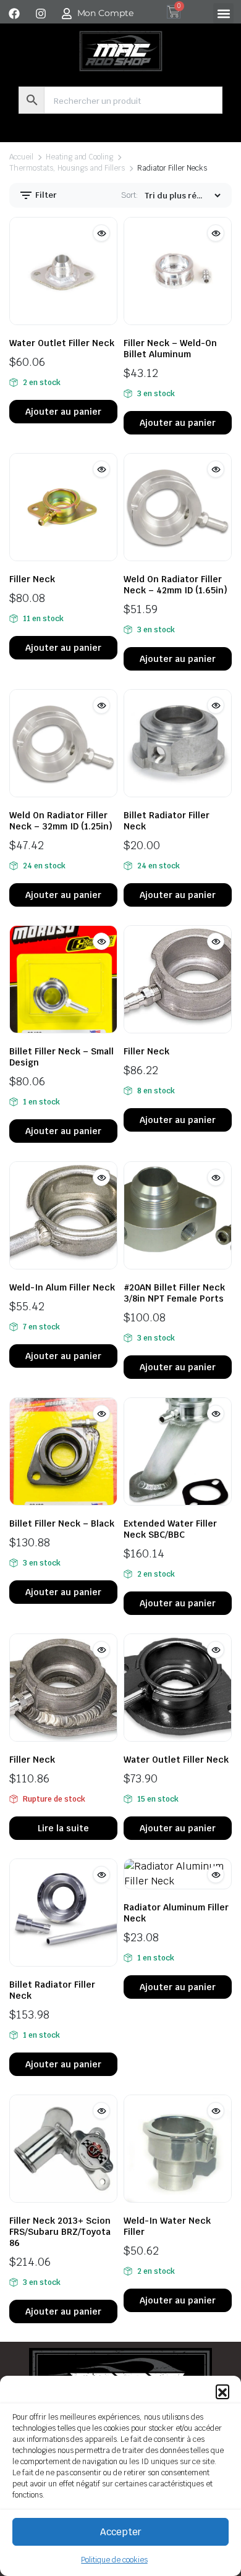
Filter (45, 195)
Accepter (121, 2532)
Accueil (21, 157)
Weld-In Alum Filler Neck (62, 1287)
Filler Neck (32, 579)
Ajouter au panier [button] (63, 412)
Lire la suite (63, 1828)
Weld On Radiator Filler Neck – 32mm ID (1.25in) (61, 821)
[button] (222, 2391)
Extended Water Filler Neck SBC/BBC (170, 1529)
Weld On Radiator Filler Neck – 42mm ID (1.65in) (175, 585)
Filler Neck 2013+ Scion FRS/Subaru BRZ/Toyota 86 (60, 2232)
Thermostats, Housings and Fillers (67, 168)
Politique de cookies (114, 2560)
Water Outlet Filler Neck (62, 343)
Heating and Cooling (79, 157)
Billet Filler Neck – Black (62, 1523)
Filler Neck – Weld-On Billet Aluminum (170, 349)
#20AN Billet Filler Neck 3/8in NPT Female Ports (174, 1293)
